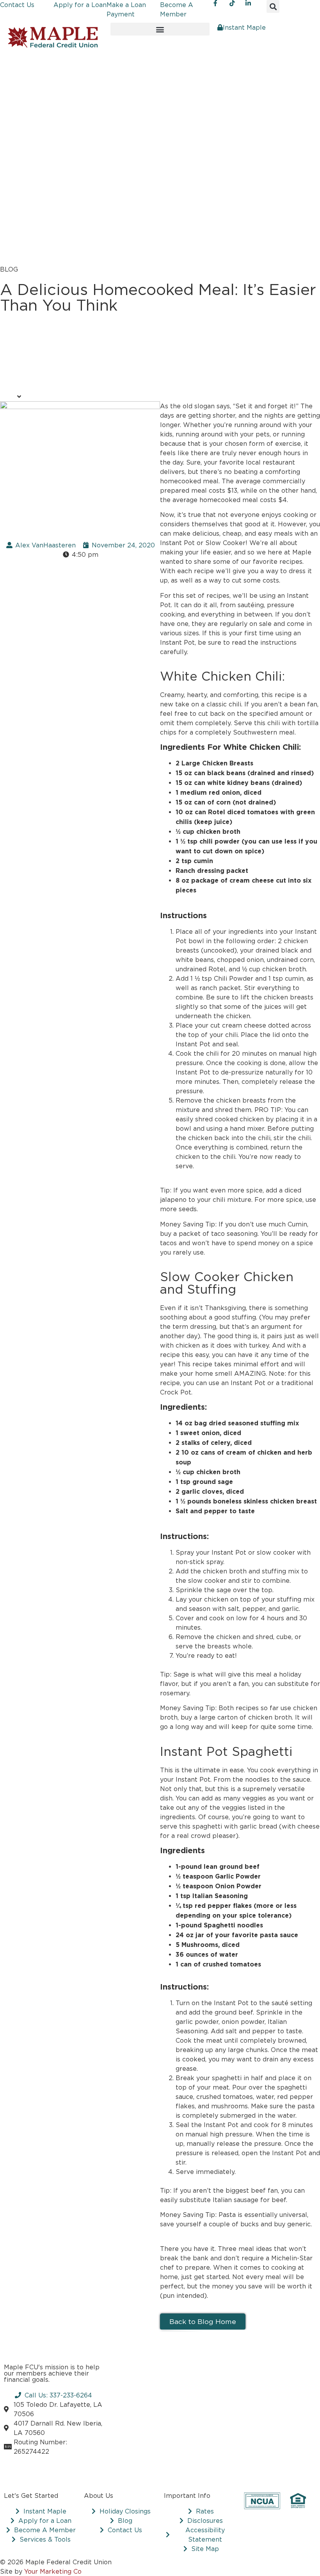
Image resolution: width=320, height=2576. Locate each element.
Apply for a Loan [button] (80, 5)
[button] (273, 6)
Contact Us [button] (17, 5)
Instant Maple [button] (244, 27)
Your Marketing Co (53, 2571)
